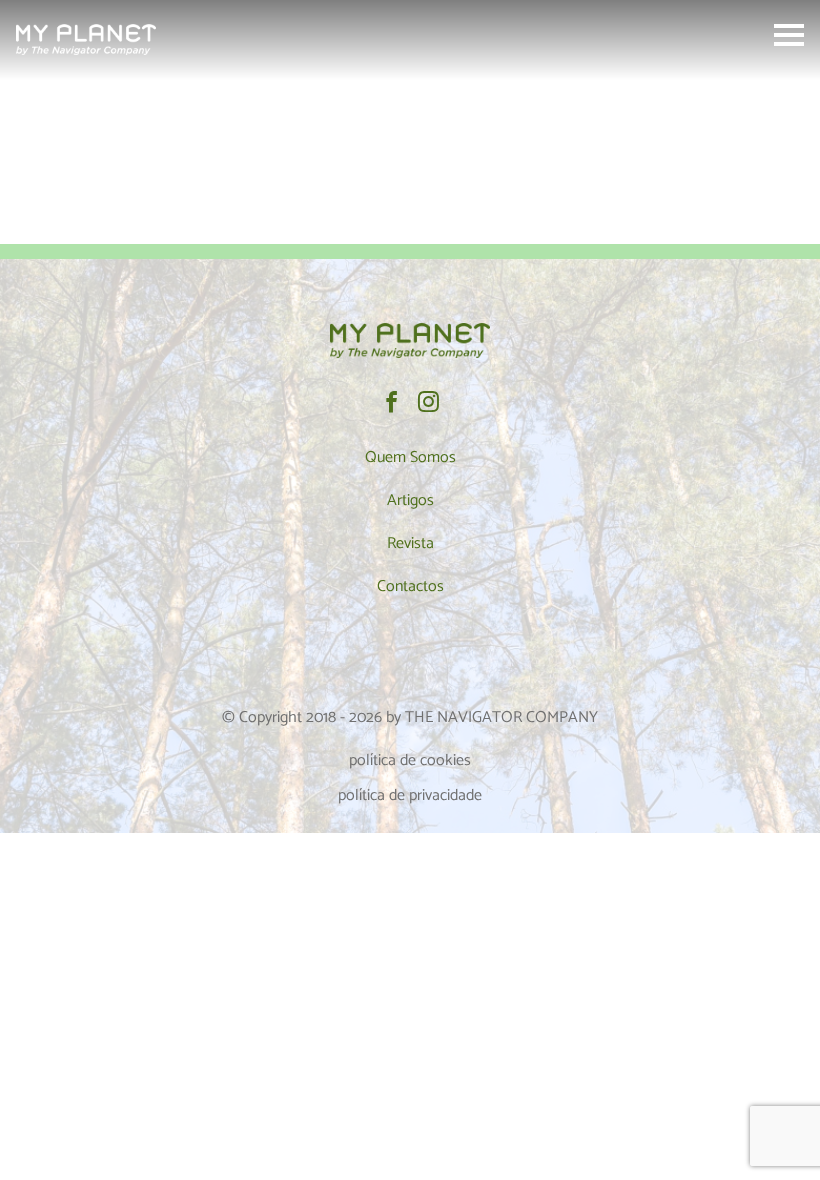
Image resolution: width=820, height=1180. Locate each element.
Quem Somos (410, 457)
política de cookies (410, 760)
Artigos (410, 500)
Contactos (410, 586)
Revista (410, 543)
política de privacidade (410, 795)
